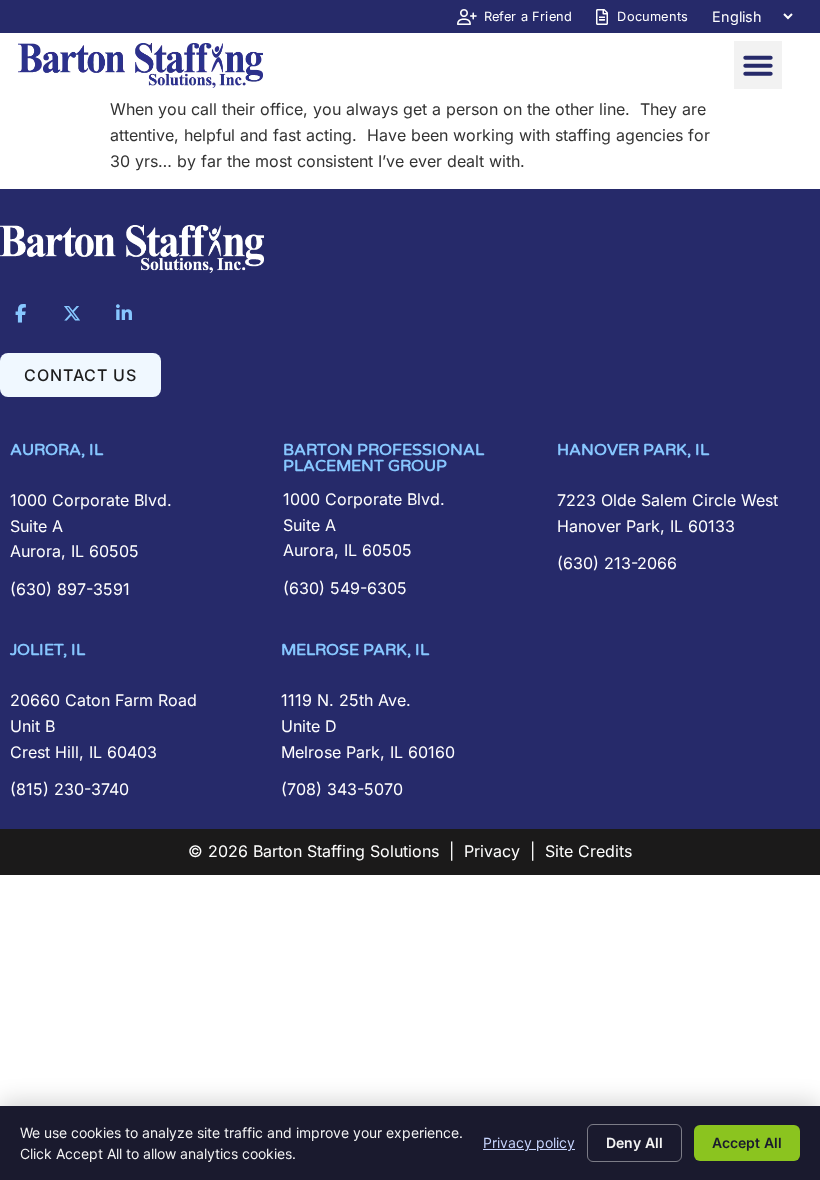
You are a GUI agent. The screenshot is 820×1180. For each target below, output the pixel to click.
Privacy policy (529, 1142)
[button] (758, 65)
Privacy (492, 851)
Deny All (634, 1142)
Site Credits (588, 851)
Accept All (747, 1142)
